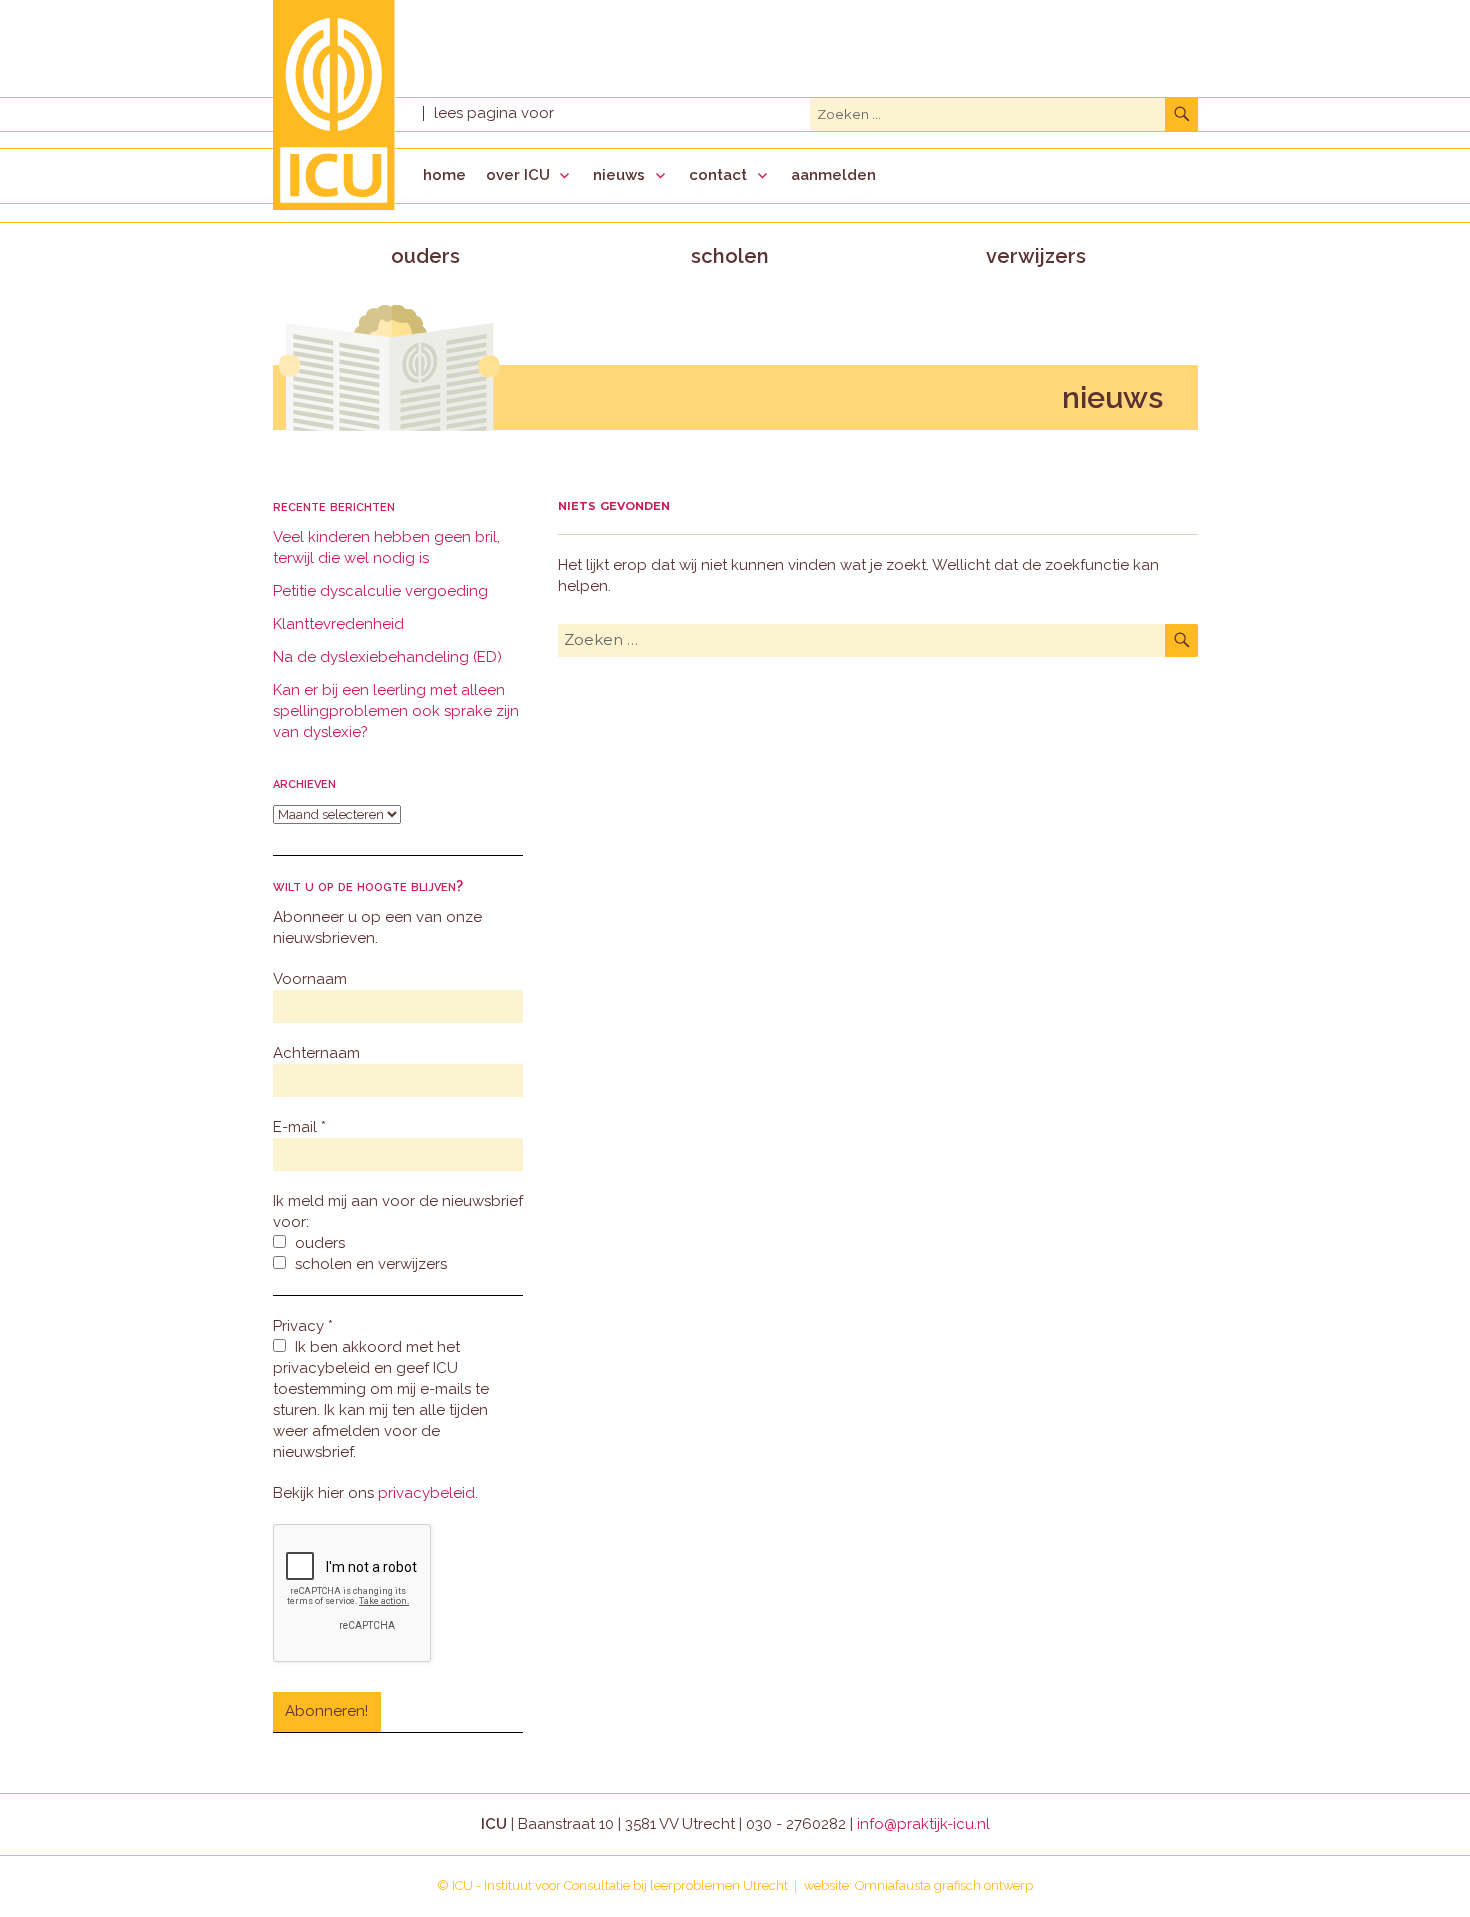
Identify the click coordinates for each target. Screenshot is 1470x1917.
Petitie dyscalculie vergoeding (380, 591)
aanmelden (833, 175)
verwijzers (1036, 256)
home (444, 175)
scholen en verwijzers (369, 1264)
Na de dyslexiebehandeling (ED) (387, 657)
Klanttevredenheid (338, 624)
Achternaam (316, 1053)
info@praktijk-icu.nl (923, 1824)
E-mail (299, 1127)
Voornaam (310, 979)
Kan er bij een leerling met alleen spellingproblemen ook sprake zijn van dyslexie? (396, 711)
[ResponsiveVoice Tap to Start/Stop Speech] (493, 113)
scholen (730, 256)
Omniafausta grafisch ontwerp (944, 1885)
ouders (425, 256)
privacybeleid (426, 1493)
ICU (462, 1885)
